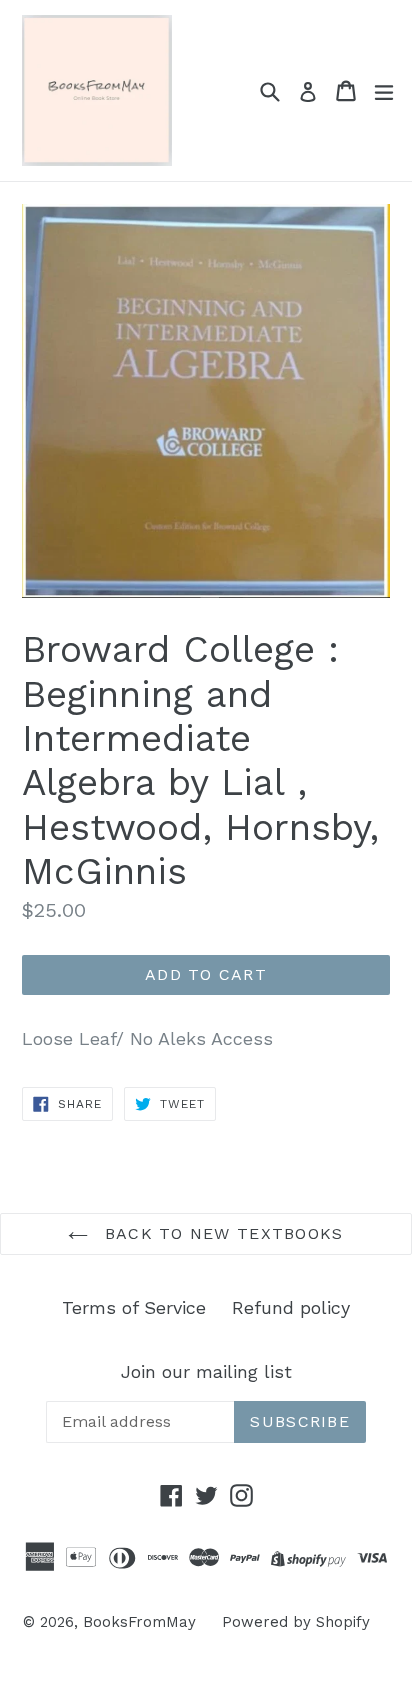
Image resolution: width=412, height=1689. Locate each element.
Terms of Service (134, 1307)
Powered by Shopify (296, 1622)
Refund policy (291, 1307)
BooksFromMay (139, 1622)
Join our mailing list (206, 1371)
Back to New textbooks (220, 1233)
